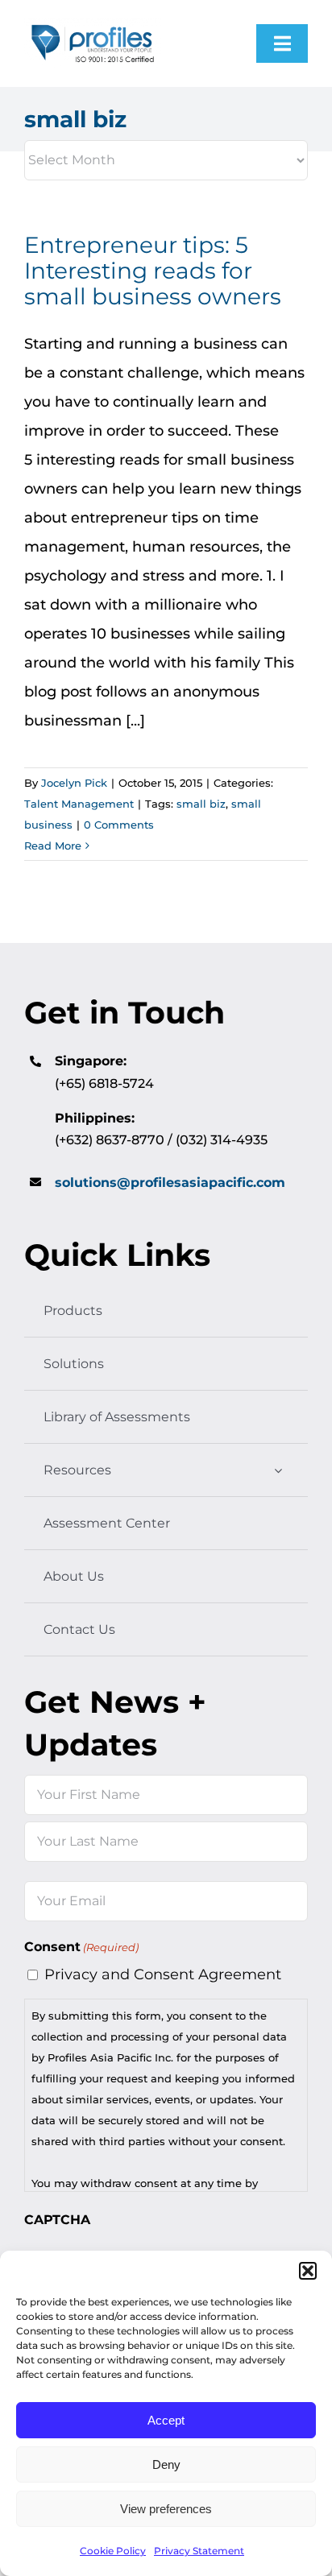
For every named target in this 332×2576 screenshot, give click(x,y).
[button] (308, 2271)
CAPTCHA (57, 2220)
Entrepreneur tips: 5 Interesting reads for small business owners (153, 271)
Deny (166, 2464)
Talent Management (79, 804)
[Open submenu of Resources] (278, 1470)
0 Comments (119, 825)
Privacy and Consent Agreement (163, 1974)
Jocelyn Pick (74, 783)
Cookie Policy (113, 2551)
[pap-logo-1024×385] (93, 25)
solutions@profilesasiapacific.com (170, 1183)
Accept (166, 2420)
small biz (201, 804)
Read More (53, 846)
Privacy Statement (199, 2551)
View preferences (166, 2509)
